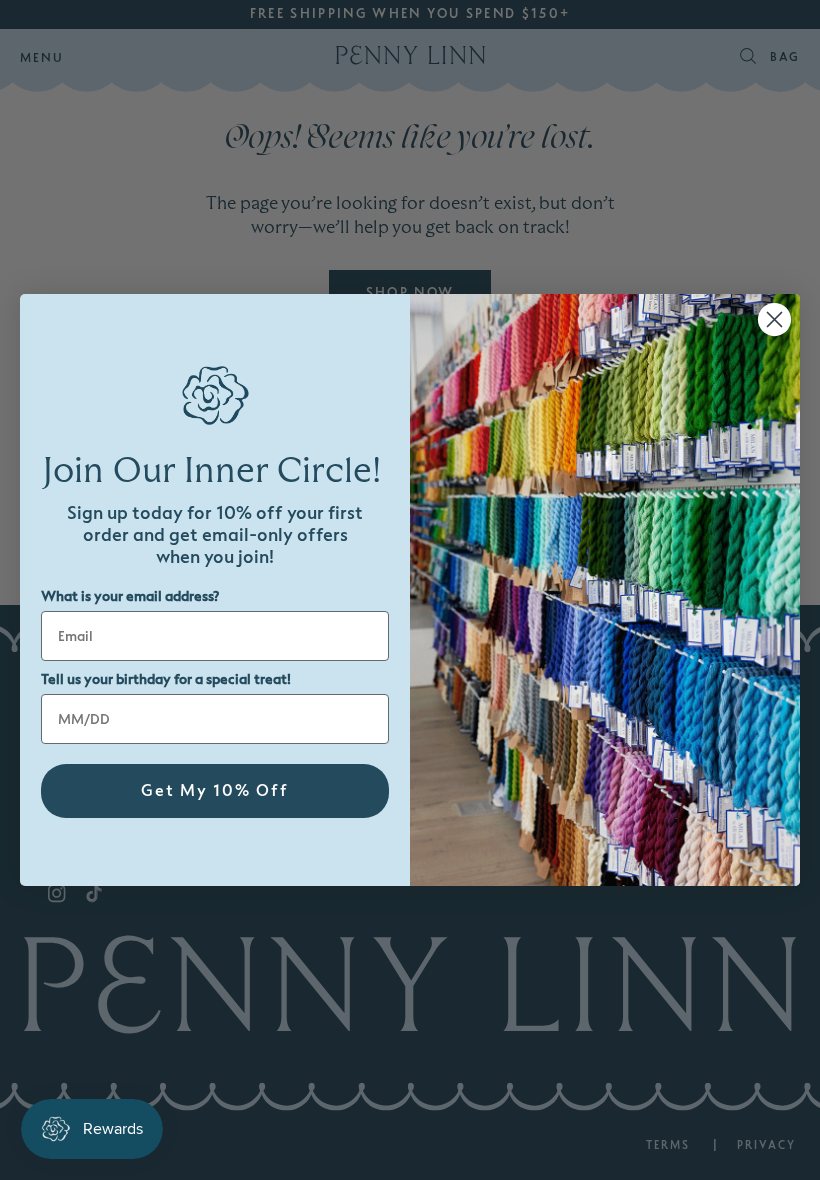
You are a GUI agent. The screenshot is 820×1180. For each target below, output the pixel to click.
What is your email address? (130, 596)
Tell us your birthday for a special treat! (166, 679)
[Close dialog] (774, 319)
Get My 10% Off (215, 791)
